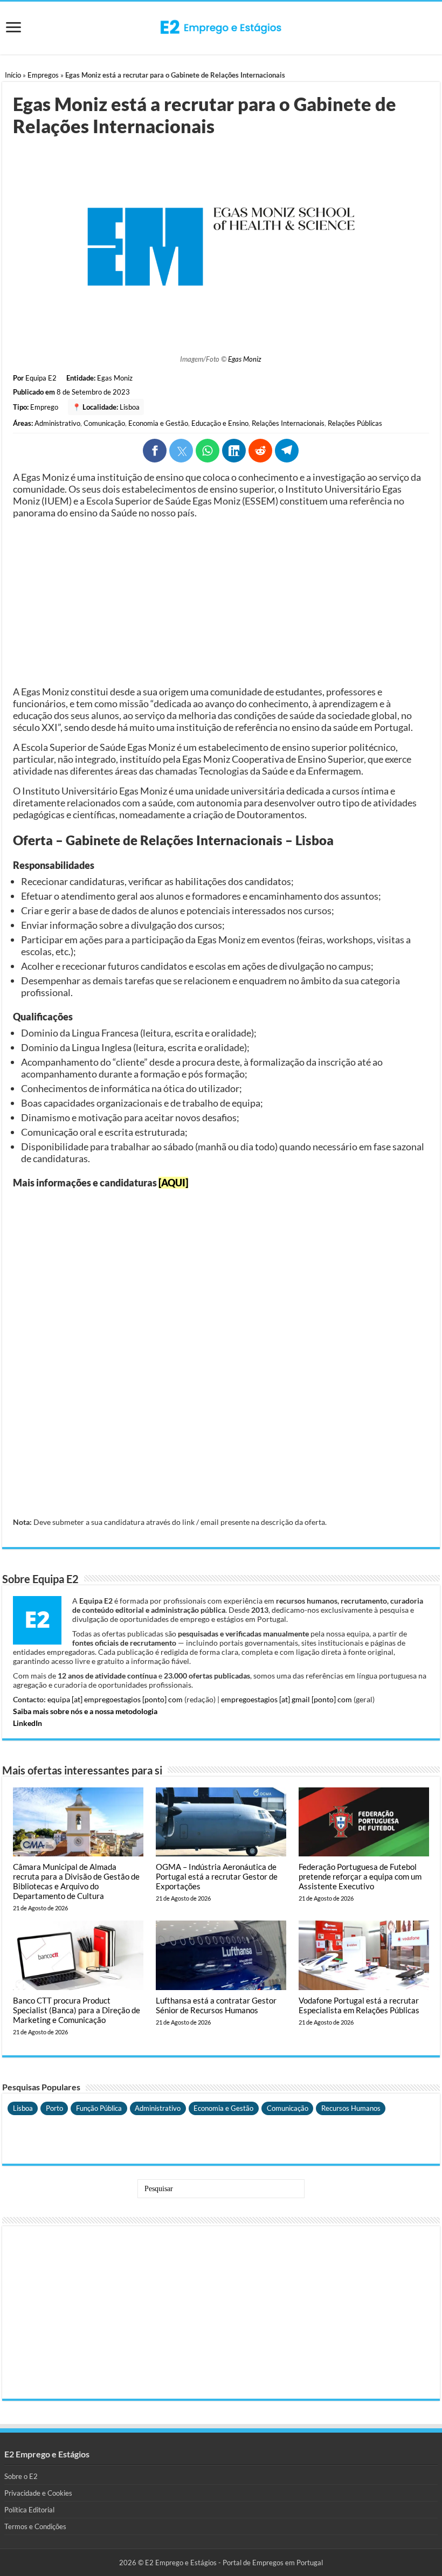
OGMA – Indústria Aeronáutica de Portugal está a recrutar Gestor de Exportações (217, 1876)
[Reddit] (260, 451)
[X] (181, 451)
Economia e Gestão (158, 423)
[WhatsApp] (208, 451)
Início (13, 75)
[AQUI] (173, 1183)
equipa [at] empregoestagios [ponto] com (115, 1699)
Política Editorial (29, 2510)
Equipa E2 (41, 378)
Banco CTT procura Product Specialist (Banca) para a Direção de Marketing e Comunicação (77, 2010)
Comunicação (104, 423)
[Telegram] (287, 451)
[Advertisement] (221, 602)
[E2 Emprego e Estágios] (221, 27)
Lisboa (130, 407)
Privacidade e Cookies (38, 2493)
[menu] (13, 28)
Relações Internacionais (288, 423)
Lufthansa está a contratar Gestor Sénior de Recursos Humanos (216, 2005)
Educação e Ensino (220, 423)
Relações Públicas (355, 423)
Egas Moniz (245, 359)
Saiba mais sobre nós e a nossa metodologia (85, 1711)
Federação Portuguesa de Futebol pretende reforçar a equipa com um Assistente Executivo (360, 1876)
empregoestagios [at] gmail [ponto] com (286, 1699)
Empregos (43, 75)
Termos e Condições (35, 2526)
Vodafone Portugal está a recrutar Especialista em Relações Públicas (359, 2005)
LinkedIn (27, 1723)
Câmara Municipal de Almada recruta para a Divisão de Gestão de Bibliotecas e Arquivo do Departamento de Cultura (76, 1881)
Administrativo (57, 423)
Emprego (44, 407)
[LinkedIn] (234, 451)
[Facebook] (155, 451)
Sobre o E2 (21, 2476)
